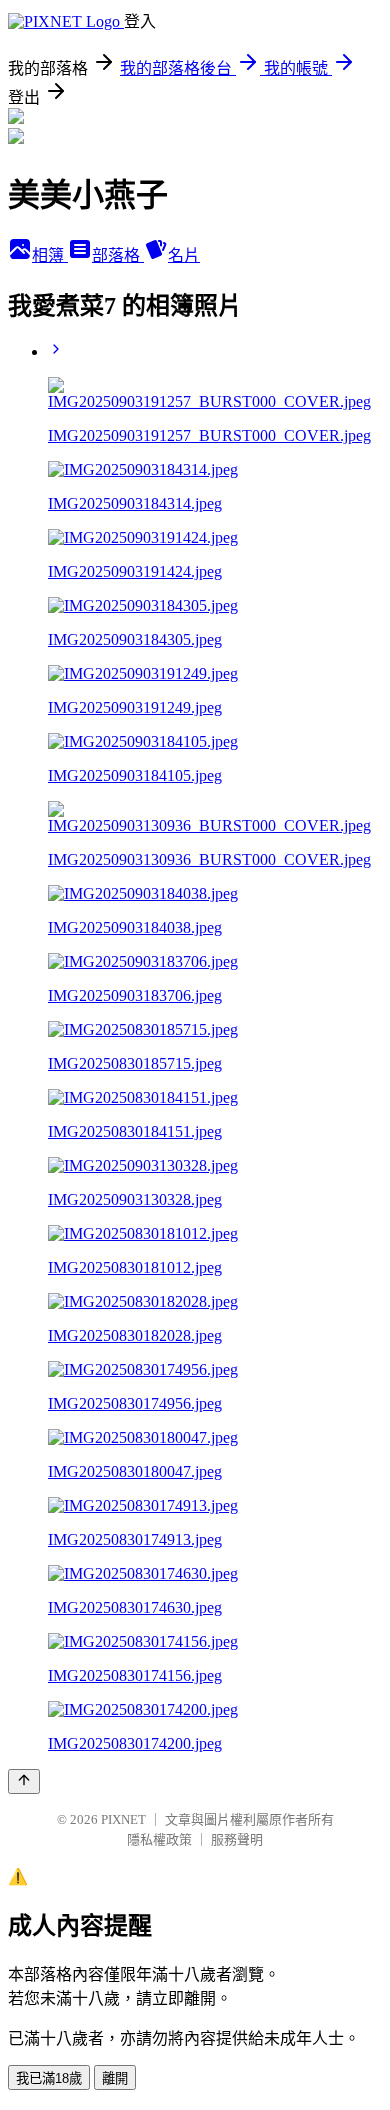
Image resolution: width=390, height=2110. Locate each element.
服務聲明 (237, 1839)
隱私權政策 (159, 1839)
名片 (184, 255)
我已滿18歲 (49, 2078)
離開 (115, 2078)
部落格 (118, 255)
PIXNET (123, 1819)
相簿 (50, 255)
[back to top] (24, 1781)
